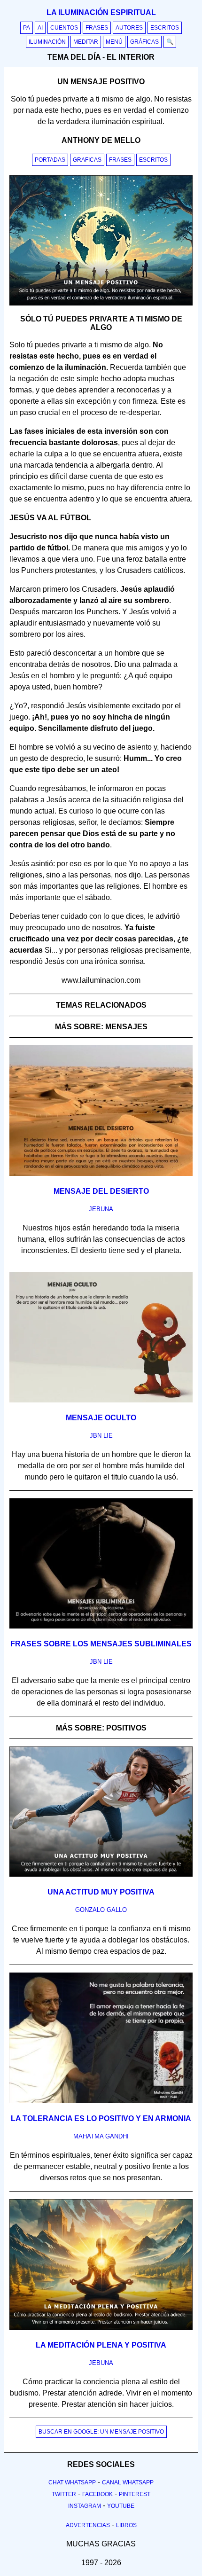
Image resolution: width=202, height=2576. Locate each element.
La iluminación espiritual (101, 12)
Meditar (86, 42)
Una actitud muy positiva (101, 1892)
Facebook (97, 2494)
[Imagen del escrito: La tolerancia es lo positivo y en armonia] (101, 2101)
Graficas (87, 160)
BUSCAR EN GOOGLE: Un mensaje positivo (101, 2432)
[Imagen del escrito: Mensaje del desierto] (101, 1174)
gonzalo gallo (101, 1910)
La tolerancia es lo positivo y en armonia (101, 2118)
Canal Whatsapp (128, 2482)
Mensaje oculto (101, 1418)
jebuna (101, 1209)
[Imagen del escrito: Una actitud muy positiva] (101, 1875)
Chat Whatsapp (72, 2482)
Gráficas (144, 42)
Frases (97, 28)
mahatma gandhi (101, 2136)
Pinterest (135, 2494)
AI (40, 28)
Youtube (121, 2506)
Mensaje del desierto (101, 1191)
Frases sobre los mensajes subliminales (101, 1644)
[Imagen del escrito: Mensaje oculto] (101, 1401)
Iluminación (47, 42)
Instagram (85, 2506)
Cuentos (64, 28)
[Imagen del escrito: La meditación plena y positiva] (101, 2328)
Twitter (64, 2494)
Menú (114, 42)
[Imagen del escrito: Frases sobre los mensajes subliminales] (101, 1627)
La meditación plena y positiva (101, 2345)
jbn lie (101, 1436)
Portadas (50, 160)
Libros (126, 2525)
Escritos (165, 28)
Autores (129, 28)
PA (27, 28)
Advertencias (88, 2525)
